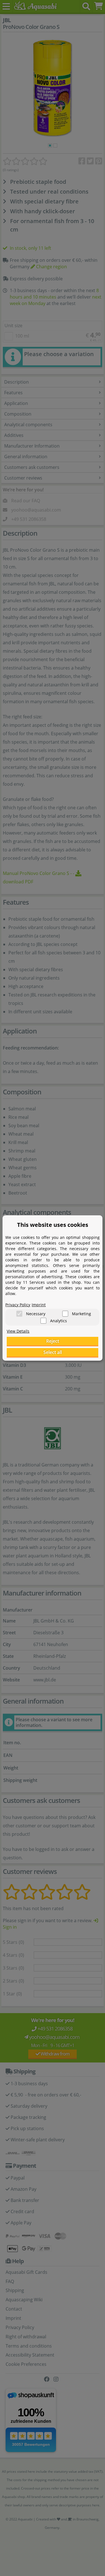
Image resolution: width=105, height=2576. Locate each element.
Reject (53, 1341)
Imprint (39, 1305)
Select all (53, 1352)
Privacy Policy (18, 1305)
